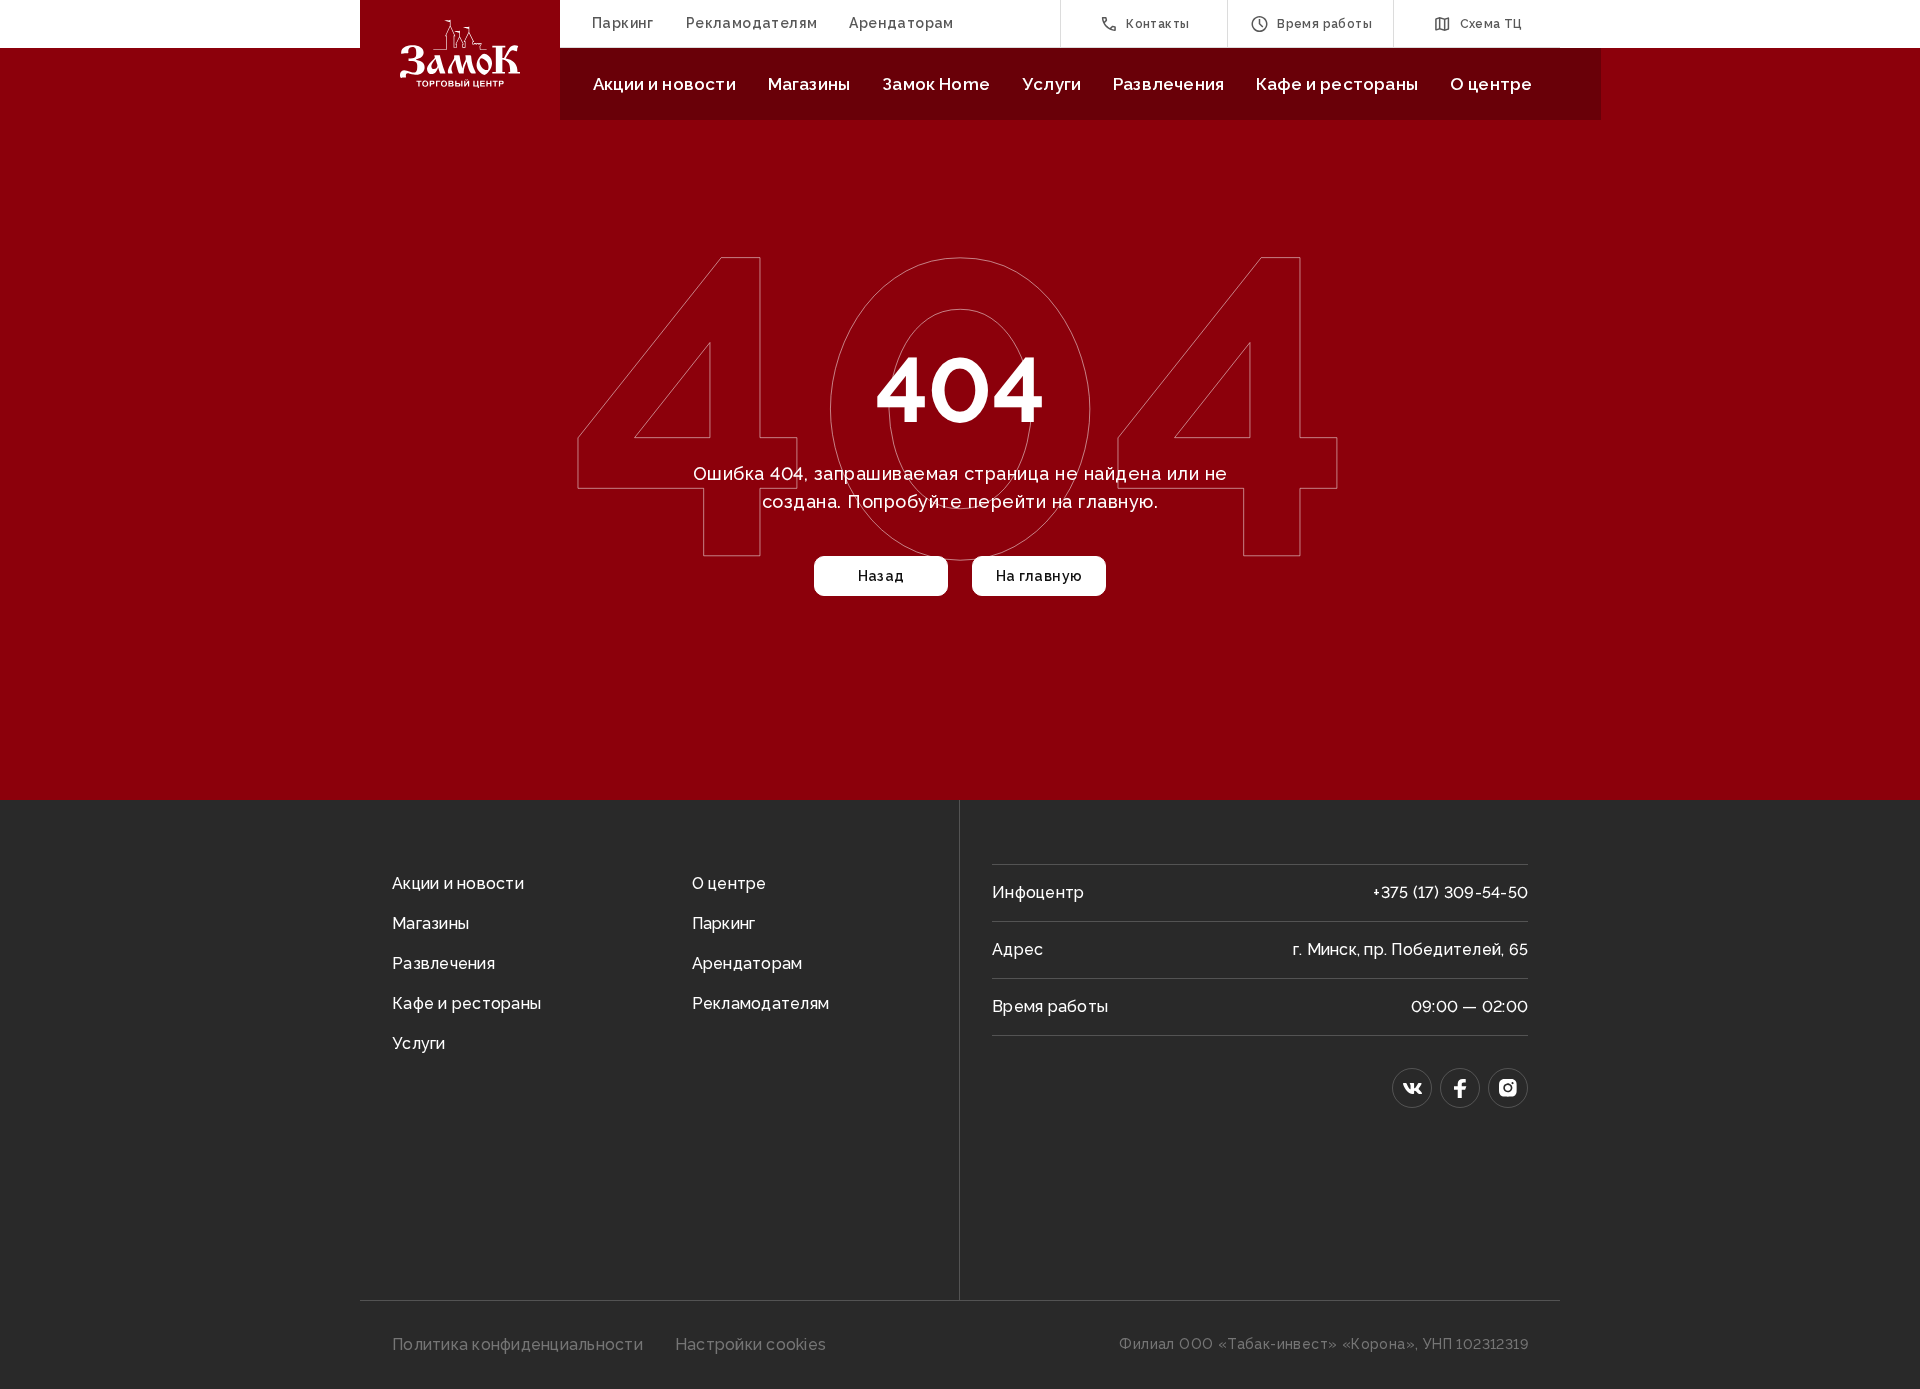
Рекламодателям (752, 23)
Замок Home (936, 84)
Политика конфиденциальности (517, 1344)
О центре (1491, 84)
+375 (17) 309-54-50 (1450, 892)
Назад (881, 576)
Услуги (1051, 84)
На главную (1039, 576)
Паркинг (623, 23)
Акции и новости (664, 84)
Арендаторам (901, 23)
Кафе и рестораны (1337, 84)
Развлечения (1168, 84)
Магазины (809, 84)
